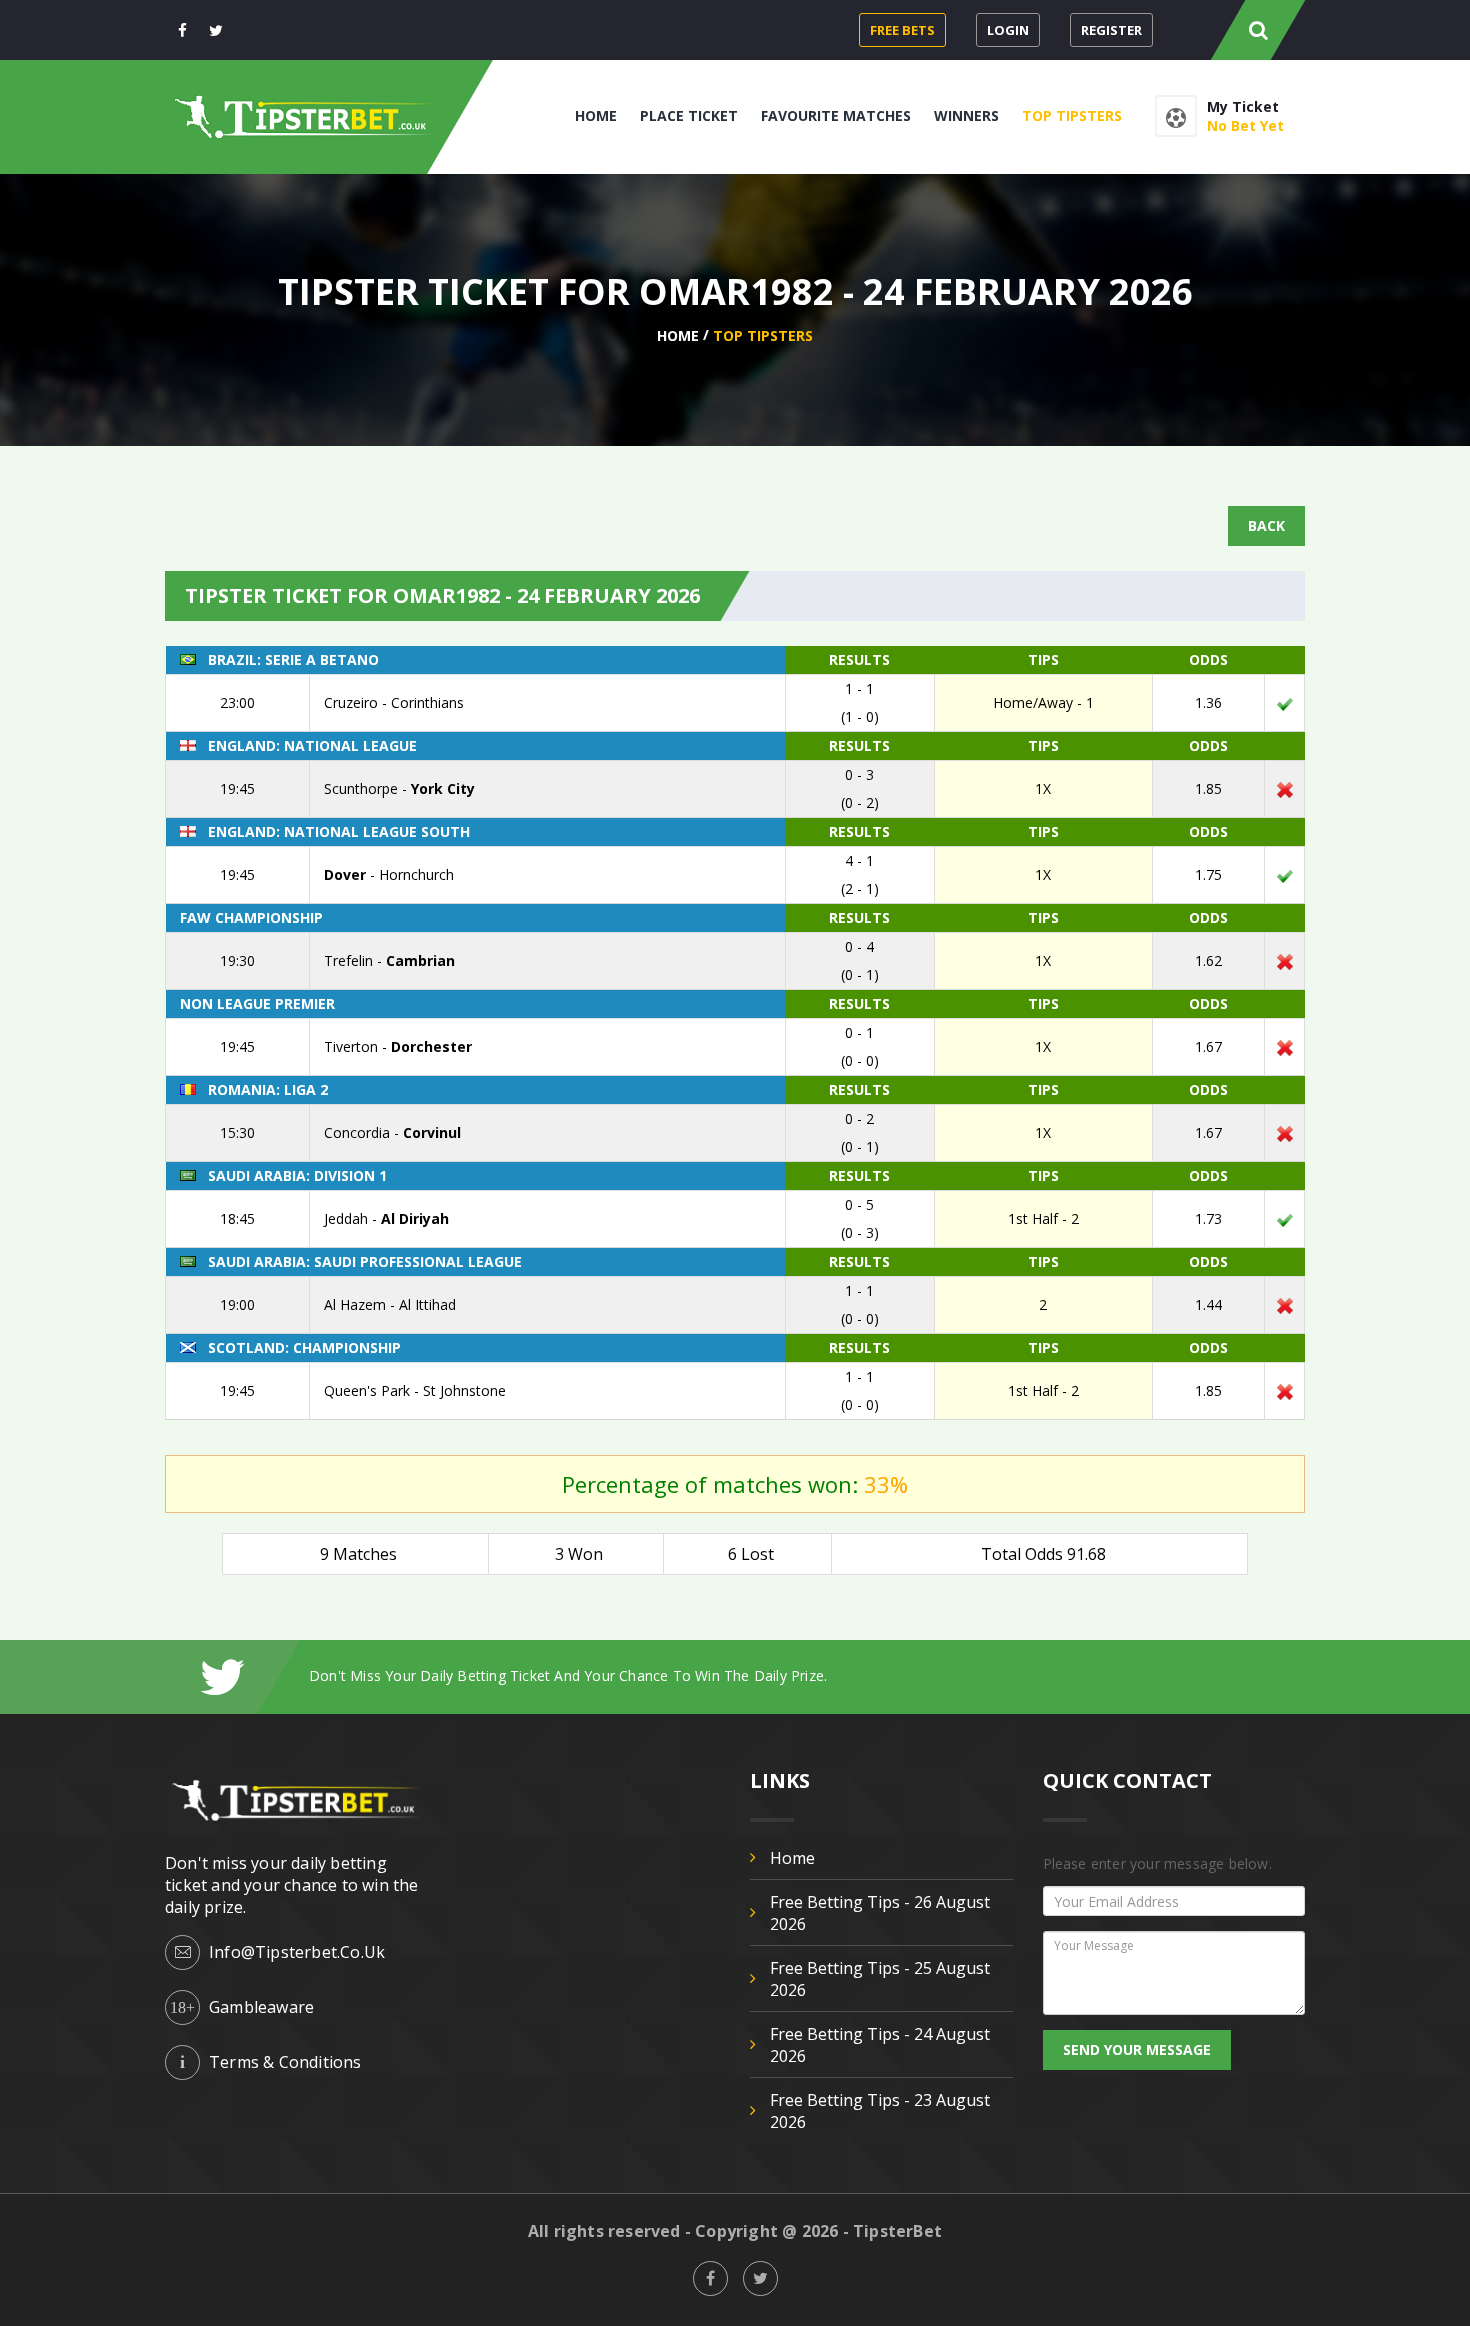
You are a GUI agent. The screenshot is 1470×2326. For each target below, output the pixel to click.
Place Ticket (689, 115)
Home (596, 115)
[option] (807, 1675)
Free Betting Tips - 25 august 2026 (880, 1979)
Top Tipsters (1072, 115)
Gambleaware (261, 2007)
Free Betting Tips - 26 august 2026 (880, 1913)
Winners (966, 115)
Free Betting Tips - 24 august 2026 (880, 2045)
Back (1266, 525)
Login (1008, 30)
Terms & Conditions (285, 2062)
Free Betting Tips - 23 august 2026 (880, 2111)
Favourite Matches (836, 115)
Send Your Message (1137, 2049)
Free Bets (902, 30)
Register (1111, 30)
